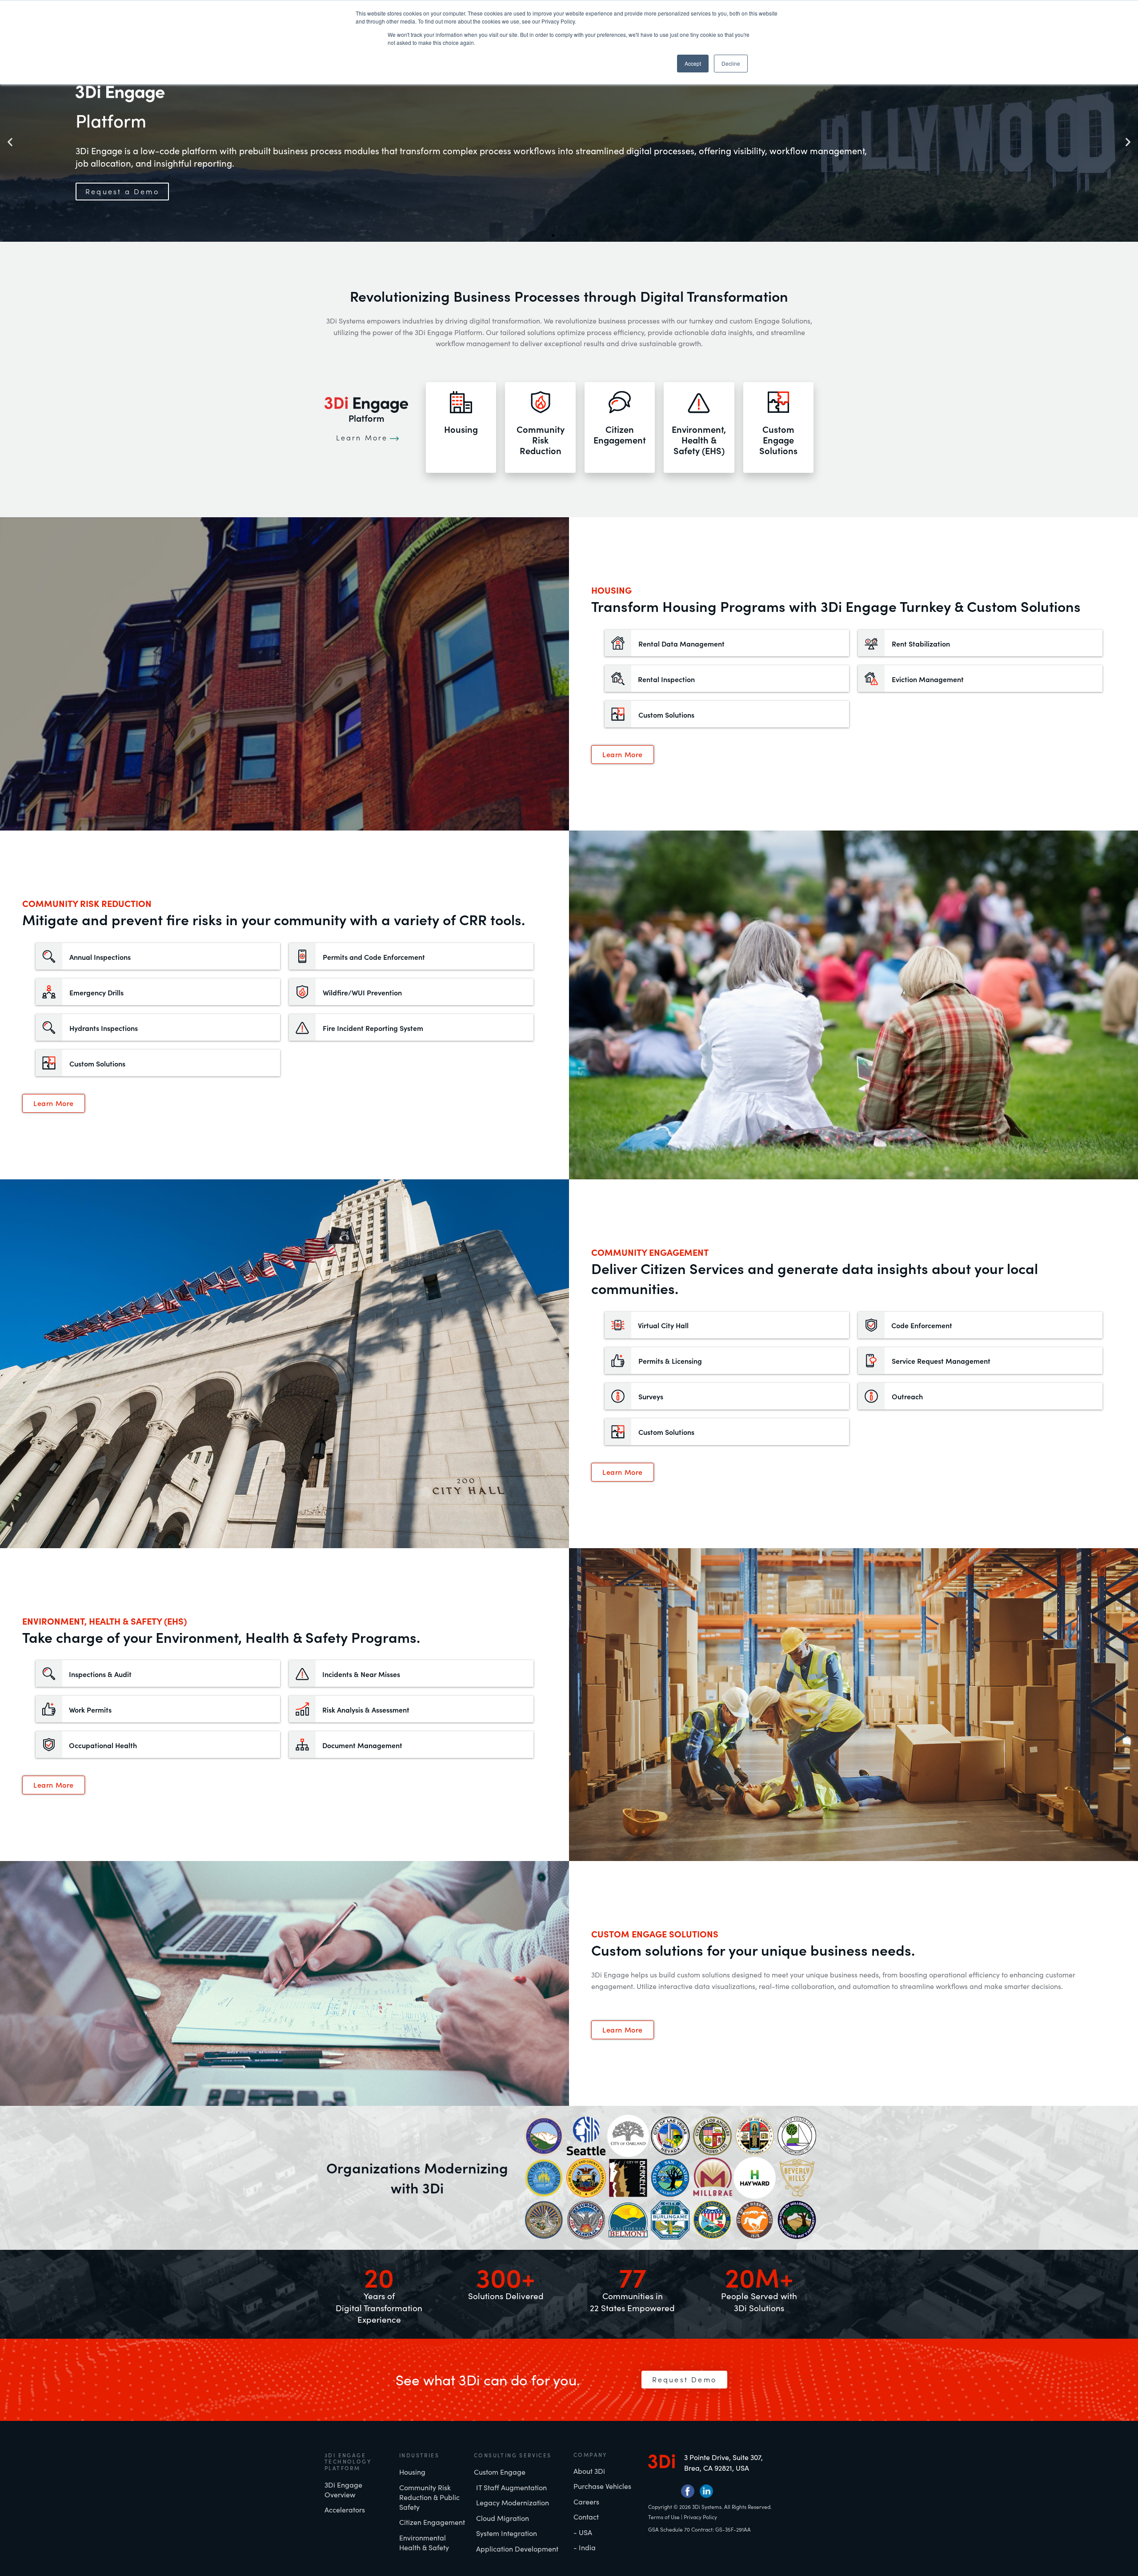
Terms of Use (664, 2517)
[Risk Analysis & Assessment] (302, 1709)
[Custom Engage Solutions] (778, 402)
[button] (10, 142)
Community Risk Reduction (541, 440)
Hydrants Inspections (104, 1028)
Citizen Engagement (620, 434)
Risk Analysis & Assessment (366, 1709)
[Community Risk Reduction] (541, 402)
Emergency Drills (96, 992)
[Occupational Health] (49, 1745)
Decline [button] (731, 63)
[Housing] (461, 402)
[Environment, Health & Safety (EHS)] (699, 402)
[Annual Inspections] (49, 956)
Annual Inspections (100, 957)
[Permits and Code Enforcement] (302, 956)
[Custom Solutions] (618, 714)
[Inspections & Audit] (49, 1673)
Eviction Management (928, 679)
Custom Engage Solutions (778, 440)
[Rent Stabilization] (871, 643)
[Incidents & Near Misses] (302, 1673)
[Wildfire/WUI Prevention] (302, 992)
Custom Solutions (666, 715)
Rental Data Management (681, 643)
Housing (461, 429)
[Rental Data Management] (618, 643)
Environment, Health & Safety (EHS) (699, 440)
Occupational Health (103, 1745)
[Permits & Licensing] (618, 1361)
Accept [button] (693, 63)
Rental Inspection (666, 679)
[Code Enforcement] (871, 1325)
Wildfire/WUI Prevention (362, 992)
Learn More (362, 437)
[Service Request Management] (871, 1361)
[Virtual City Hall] (618, 1325)
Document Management (362, 1745)
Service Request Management (941, 1361)
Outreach (907, 1396)
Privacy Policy (700, 2517)
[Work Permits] (49, 1709)
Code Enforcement (922, 1325)
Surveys (651, 1396)
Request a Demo (122, 192)
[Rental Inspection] (618, 679)
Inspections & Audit (100, 1674)
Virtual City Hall (663, 1325)
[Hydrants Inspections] (49, 1027)
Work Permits (90, 1709)
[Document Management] (302, 1745)
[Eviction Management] (871, 679)
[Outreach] (871, 1396)
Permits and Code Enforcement (374, 957)
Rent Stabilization (921, 643)
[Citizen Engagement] (620, 402)
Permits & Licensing (670, 1361)
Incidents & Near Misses (361, 1674)
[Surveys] (618, 1396)
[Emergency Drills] (49, 992)
